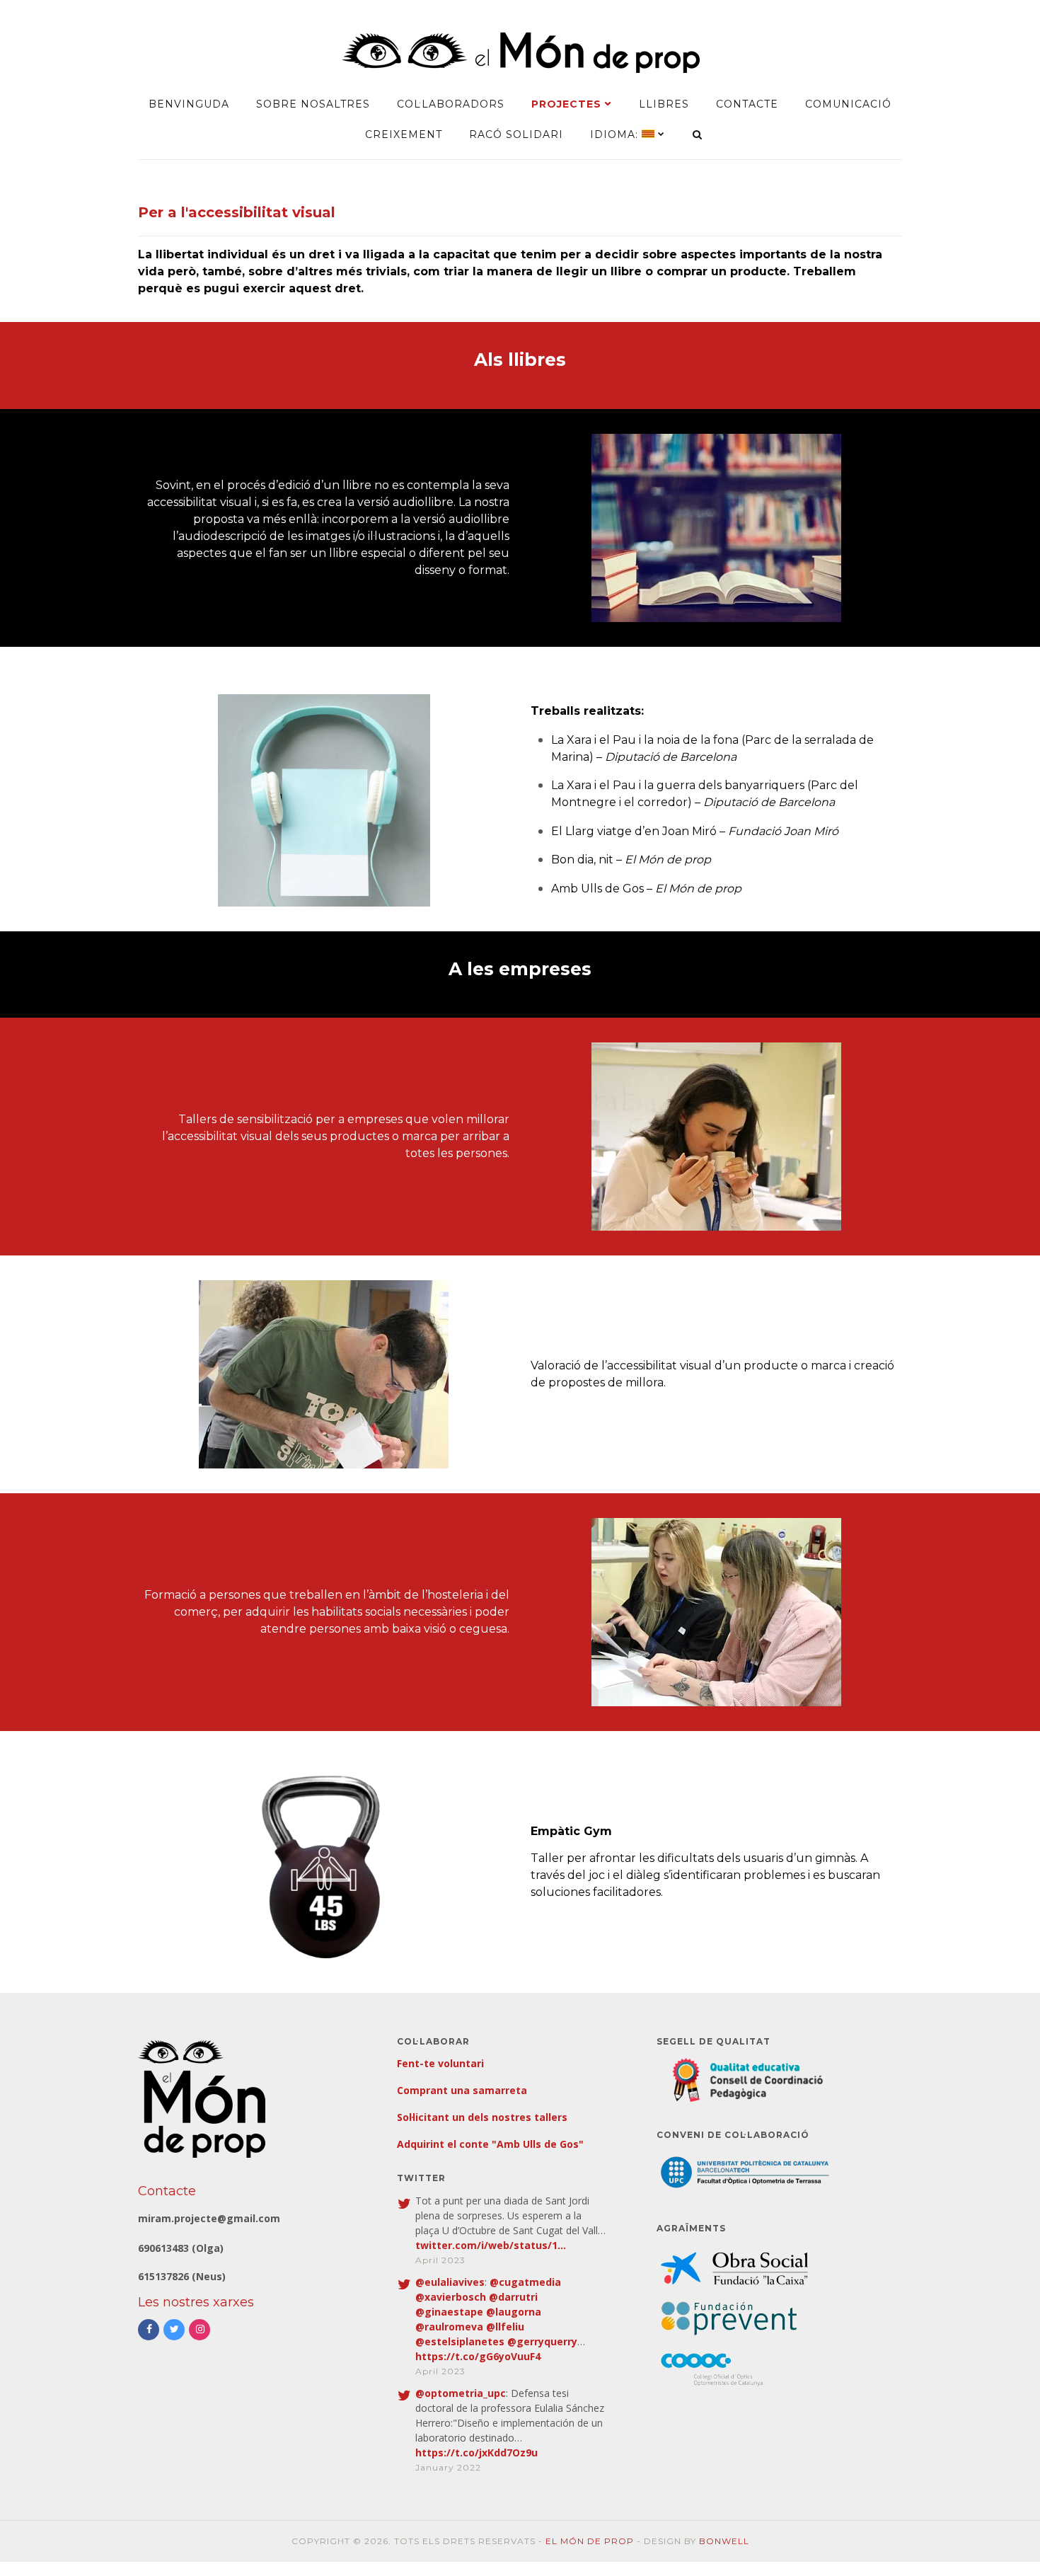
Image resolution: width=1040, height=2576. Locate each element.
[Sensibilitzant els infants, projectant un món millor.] (520, 70)
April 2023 (440, 2260)
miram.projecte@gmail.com (209, 2218)
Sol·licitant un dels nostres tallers (482, 2117)
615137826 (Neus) (182, 2276)
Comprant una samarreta (462, 2090)
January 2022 (448, 2467)
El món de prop (590, 2541)
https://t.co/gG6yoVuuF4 (478, 2356)
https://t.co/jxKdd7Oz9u (476, 2453)
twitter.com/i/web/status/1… (491, 2245)
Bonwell (724, 2541)
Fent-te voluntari (440, 2063)
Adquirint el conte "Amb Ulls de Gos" (490, 2144)
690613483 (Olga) (181, 2248)
